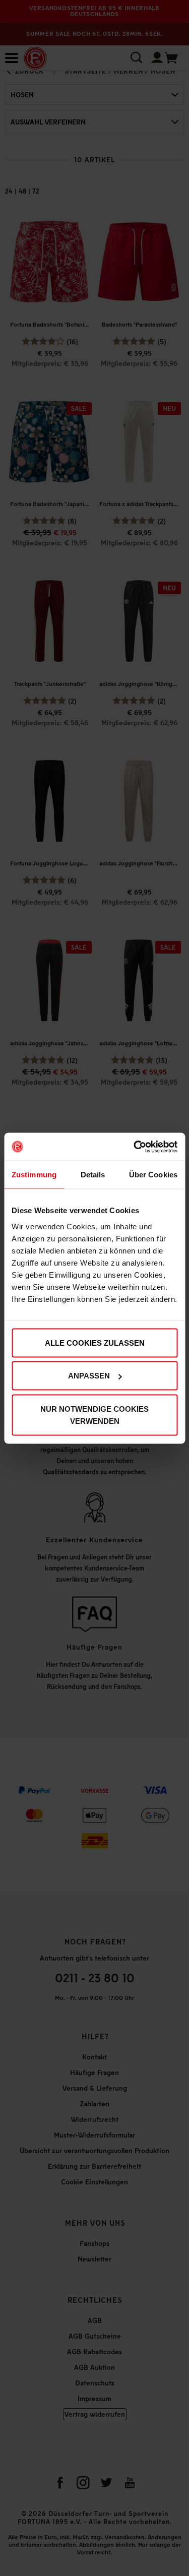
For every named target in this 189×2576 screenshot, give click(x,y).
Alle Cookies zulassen (95, 1342)
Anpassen (89, 1376)
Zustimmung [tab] (34, 1175)
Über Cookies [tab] (153, 1175)
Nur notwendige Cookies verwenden (94, 1415)
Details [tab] (93, 1175)
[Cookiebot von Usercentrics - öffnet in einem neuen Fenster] (135, 1147)
